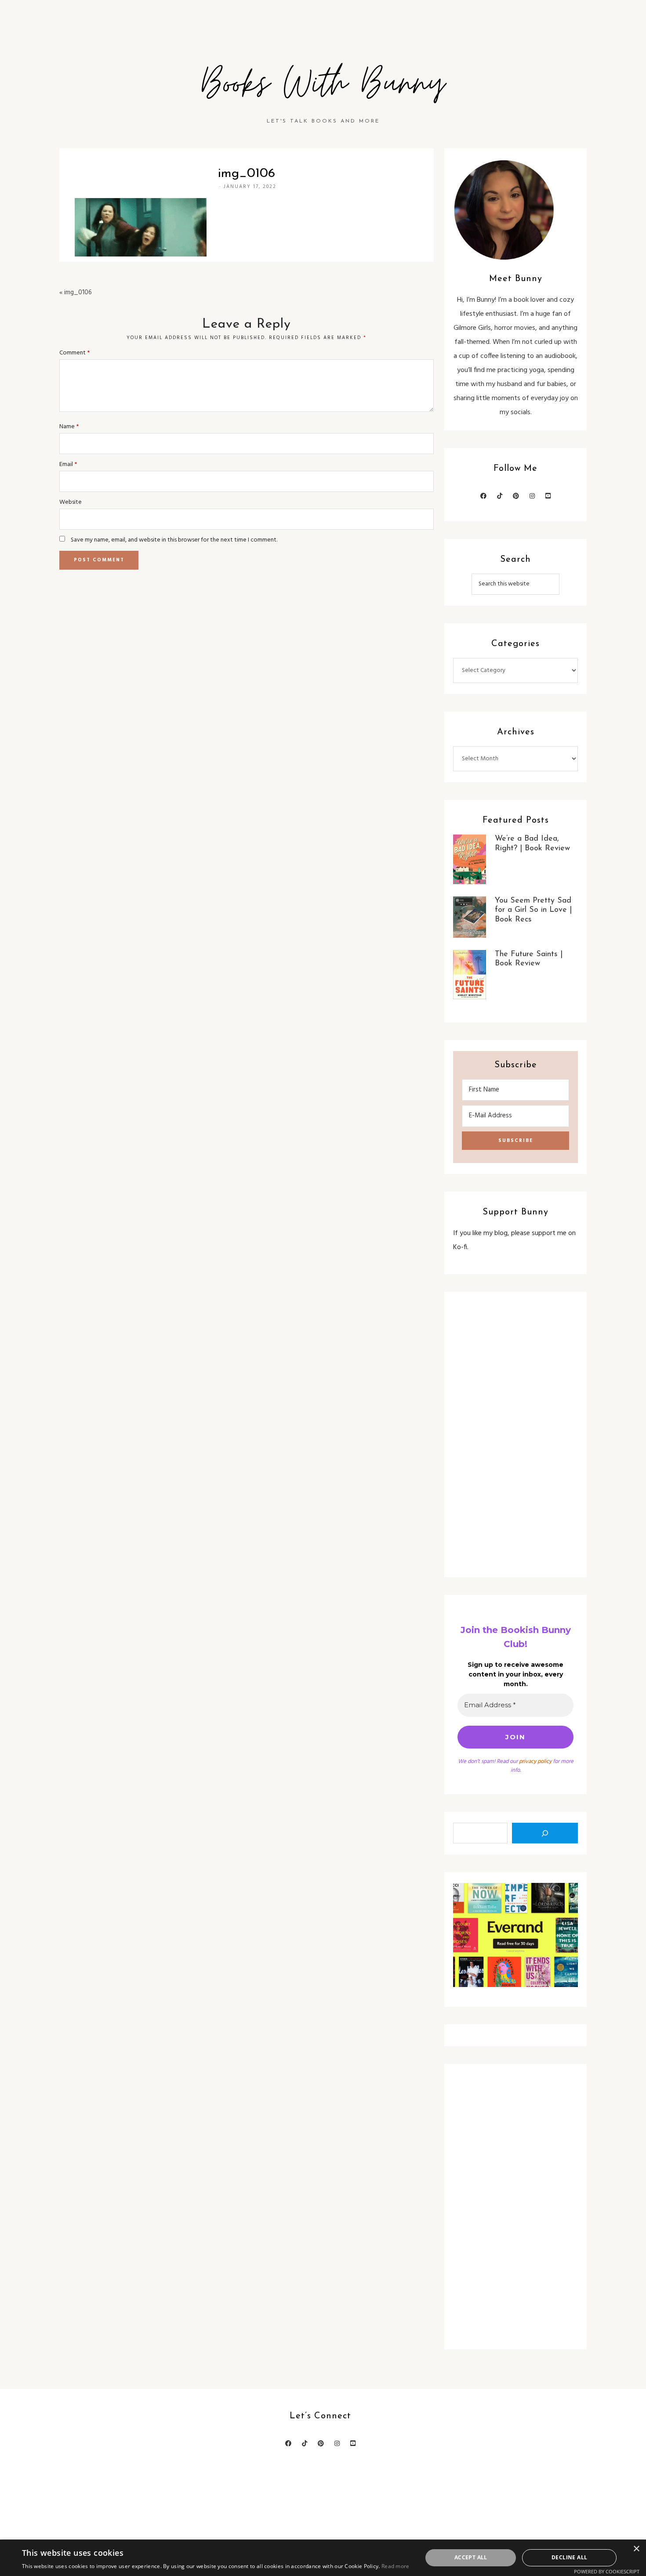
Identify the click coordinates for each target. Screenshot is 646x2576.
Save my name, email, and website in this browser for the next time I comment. (174, 540)
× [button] (636, 2549)
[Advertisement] (515, 1434)
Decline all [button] (569, 2557)
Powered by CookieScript (607, 2571)
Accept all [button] (471, 2557)
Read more (396, 2566)
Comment (74, 353)
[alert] (323, 2558)
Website (71, 502)
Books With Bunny (323, 84)
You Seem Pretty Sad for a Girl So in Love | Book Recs (533, 910)
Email (68, 464)
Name (69, 427)
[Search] (545, 1833)
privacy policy (535, 1761)
